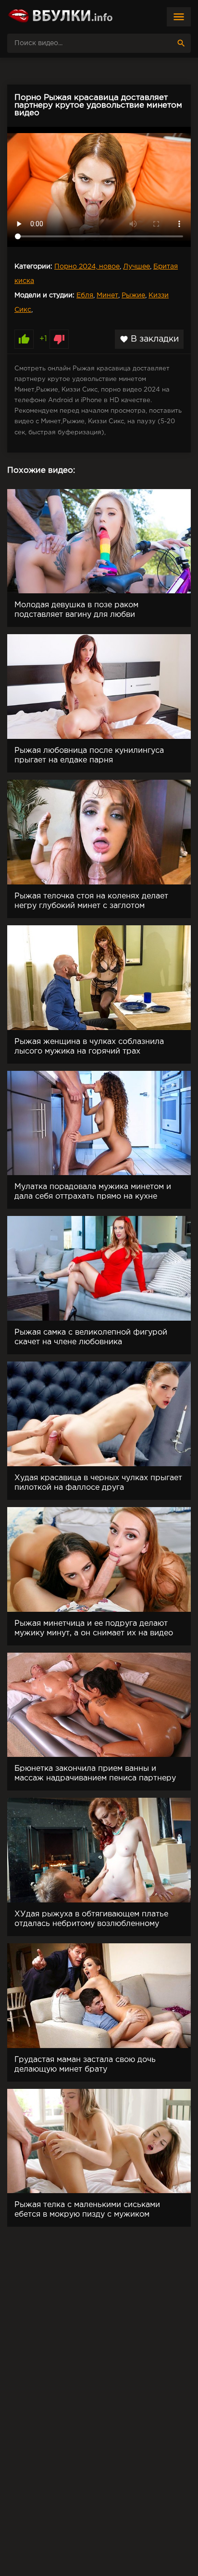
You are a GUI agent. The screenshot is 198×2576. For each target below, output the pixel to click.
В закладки (149, 339)
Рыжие (133, 295)
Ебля (85, 295)
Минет (107, 295)
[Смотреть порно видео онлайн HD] (60, 17)
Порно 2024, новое (87, 267)
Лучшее (136, 267)
